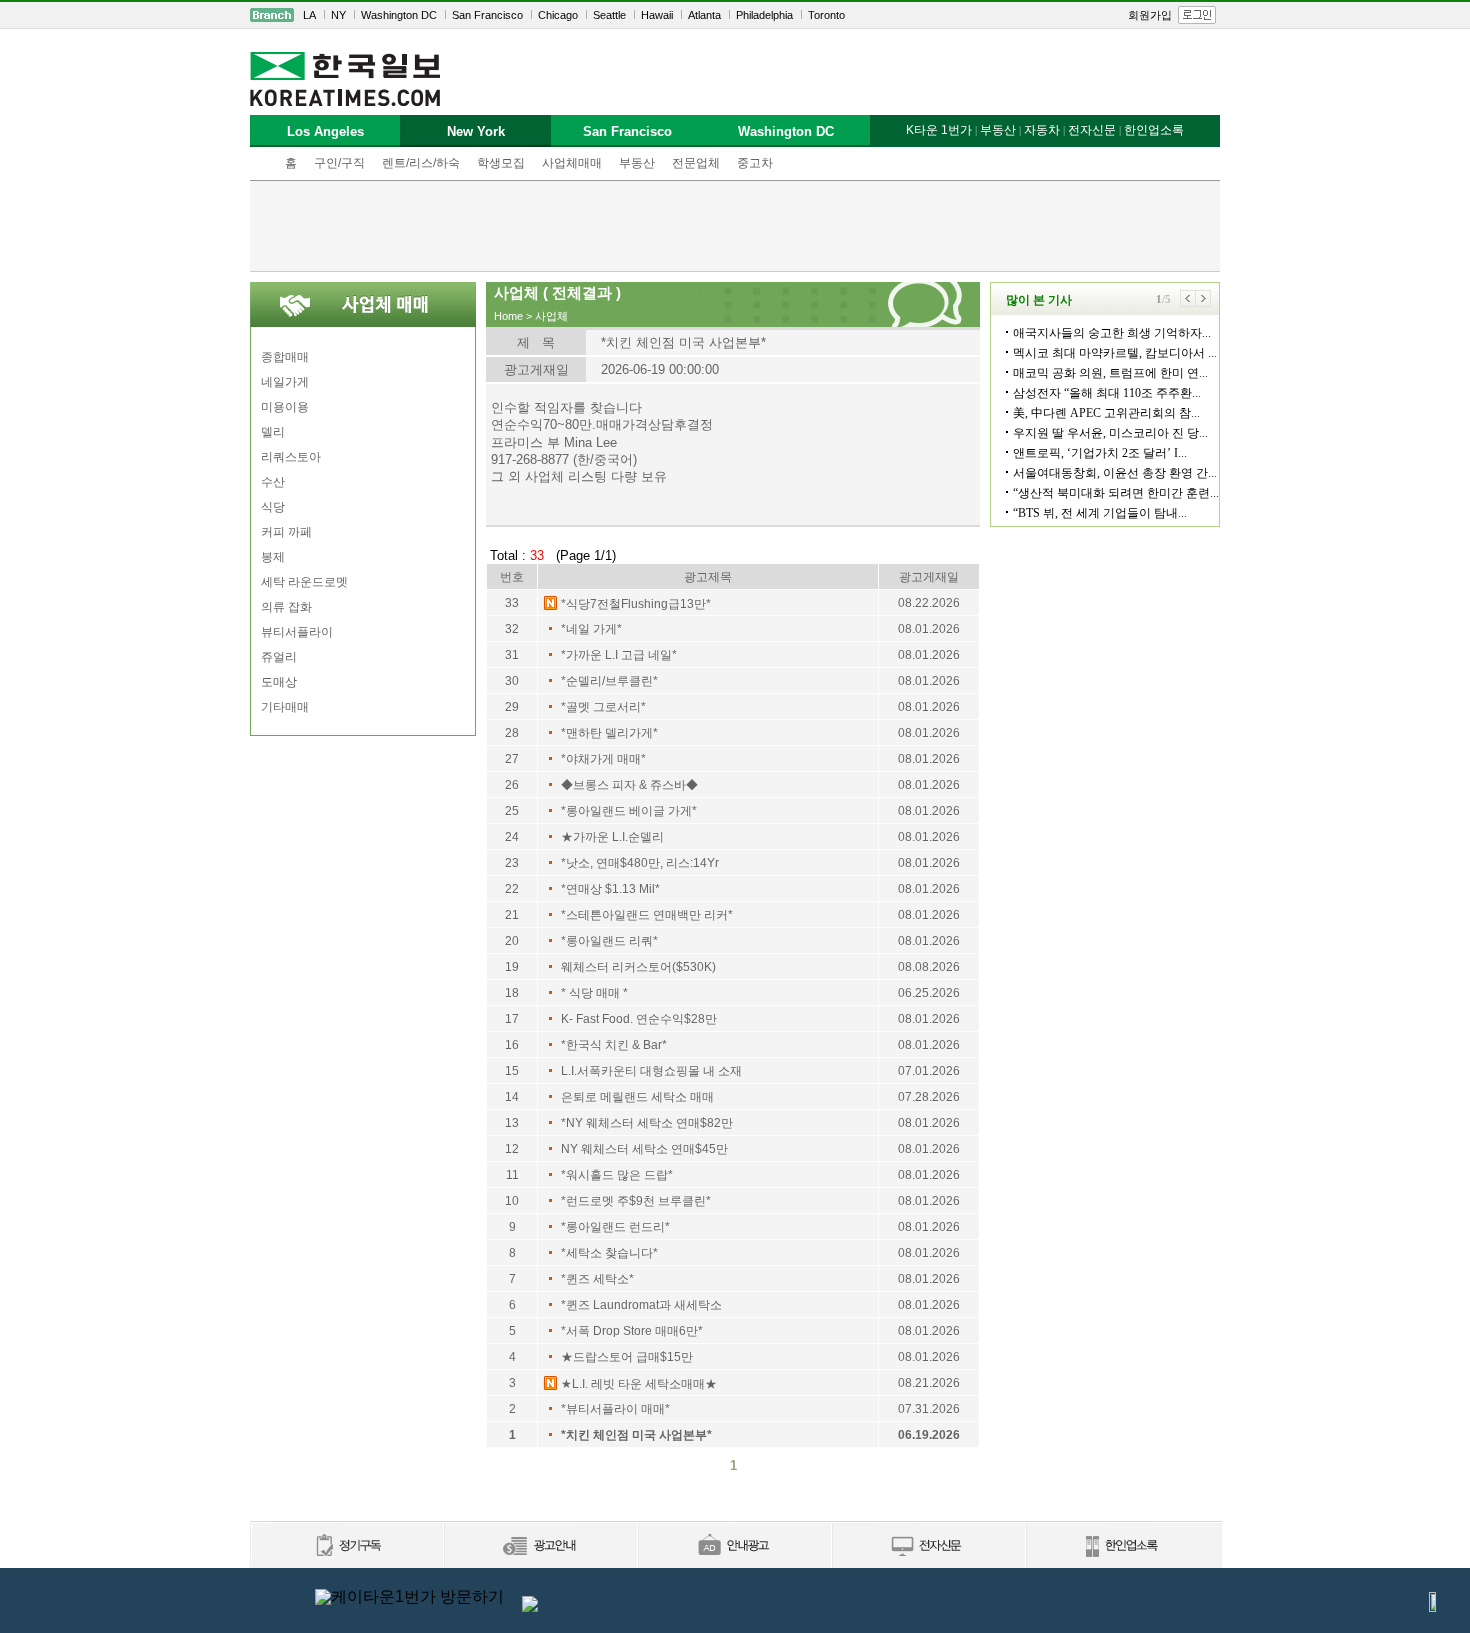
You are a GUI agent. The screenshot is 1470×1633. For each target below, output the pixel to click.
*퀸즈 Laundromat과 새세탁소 (641, 1305)
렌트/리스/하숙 (421, 163)
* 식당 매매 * (594, 993)
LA (309, 15)
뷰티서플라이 (297, 632)
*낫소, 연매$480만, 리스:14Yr (640, 863)
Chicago (558, 15)
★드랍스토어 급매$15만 (627, 1357)
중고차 (755, 163)
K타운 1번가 (939, 130)
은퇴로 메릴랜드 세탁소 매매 (637, 1097)
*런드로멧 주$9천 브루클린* (636, 1201)
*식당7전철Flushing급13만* (636, 604)
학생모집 (501, 163)
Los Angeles (325, 131)
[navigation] (735, 15)
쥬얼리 (279, 657)
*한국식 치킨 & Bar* (614, 1045)
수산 (273, 482)
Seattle (609, 15)
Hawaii (657, 15)
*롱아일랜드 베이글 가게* (629, 811)
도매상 (279, 682)
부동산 (637, 163)
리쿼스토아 (291, 457)
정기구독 (346, 1546)
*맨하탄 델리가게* (609, 733)
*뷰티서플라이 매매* (615, 1409)
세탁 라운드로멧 (304, 582)
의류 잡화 (286, 607)
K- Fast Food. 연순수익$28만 (639, 1019)
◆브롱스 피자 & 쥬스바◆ (629, 785)
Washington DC (399, 15)
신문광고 (540, 1546)
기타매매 (285, 707)
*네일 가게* (591, 629)
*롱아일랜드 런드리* (615, 1227)
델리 (273, 432)
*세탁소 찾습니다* (609, 1253)
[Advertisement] (735, 226)
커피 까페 (286, 532)
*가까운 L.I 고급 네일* (619, 655)
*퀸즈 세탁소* (597, 1279)
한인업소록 (1154, 130)
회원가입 (1150, 15)
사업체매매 (572, 163)
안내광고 (734, 1546)
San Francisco (487, 15)
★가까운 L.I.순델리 (612, 837)
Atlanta (704, 15)
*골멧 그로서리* (603, 707)
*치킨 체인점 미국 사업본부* (636, 1435)
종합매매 (285, 357)
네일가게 (285, 382)
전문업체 (696, 163)
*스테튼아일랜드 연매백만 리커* (647, 915)
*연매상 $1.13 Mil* (610, 889)
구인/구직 (339, 163)
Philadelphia (764, 15)
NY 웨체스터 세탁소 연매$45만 (644, 1149)
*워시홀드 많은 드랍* (617, 1175)
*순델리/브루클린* (609, 681)
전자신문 (1092, 130)
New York (476, 131)
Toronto (826, 15)
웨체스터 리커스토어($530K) (638, 967)
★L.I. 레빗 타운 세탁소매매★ (639, 1384)
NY (338, 15)
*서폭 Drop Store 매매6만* (632, 1331)
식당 (273, 507)
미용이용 (285, 407)
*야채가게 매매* (603, 759)
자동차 (1042, 130)
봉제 (273, 557)
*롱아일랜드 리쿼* (609, 941)
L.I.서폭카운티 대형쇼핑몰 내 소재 (651, 1071)
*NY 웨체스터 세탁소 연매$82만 (647, 1123)
